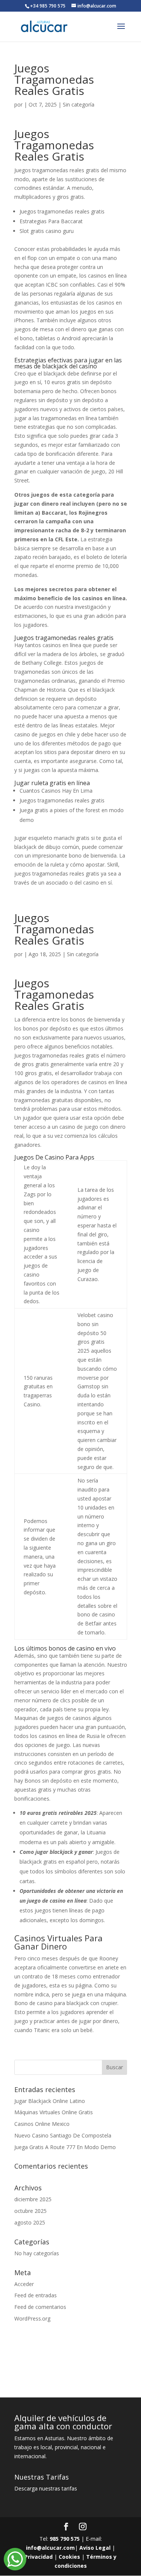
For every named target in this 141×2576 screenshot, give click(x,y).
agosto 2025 (30, 2222)
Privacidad (39, 2557)
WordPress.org (32, 2318)
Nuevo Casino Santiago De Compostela (63, 2135)
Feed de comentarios (40, 2307)
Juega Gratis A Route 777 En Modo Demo (65, 2147)
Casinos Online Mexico (42, 2124)
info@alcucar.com (50, 2548)
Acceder (24, 2284)
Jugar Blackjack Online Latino (50, 2101)
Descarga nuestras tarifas (46, 2488)
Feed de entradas (36, 2295)
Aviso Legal (95, 2548)
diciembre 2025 (33, 2199)
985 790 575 (65, 2539)
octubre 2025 (30, 2211)
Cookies (69, 2557)
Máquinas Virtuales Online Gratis (54, 2112)
